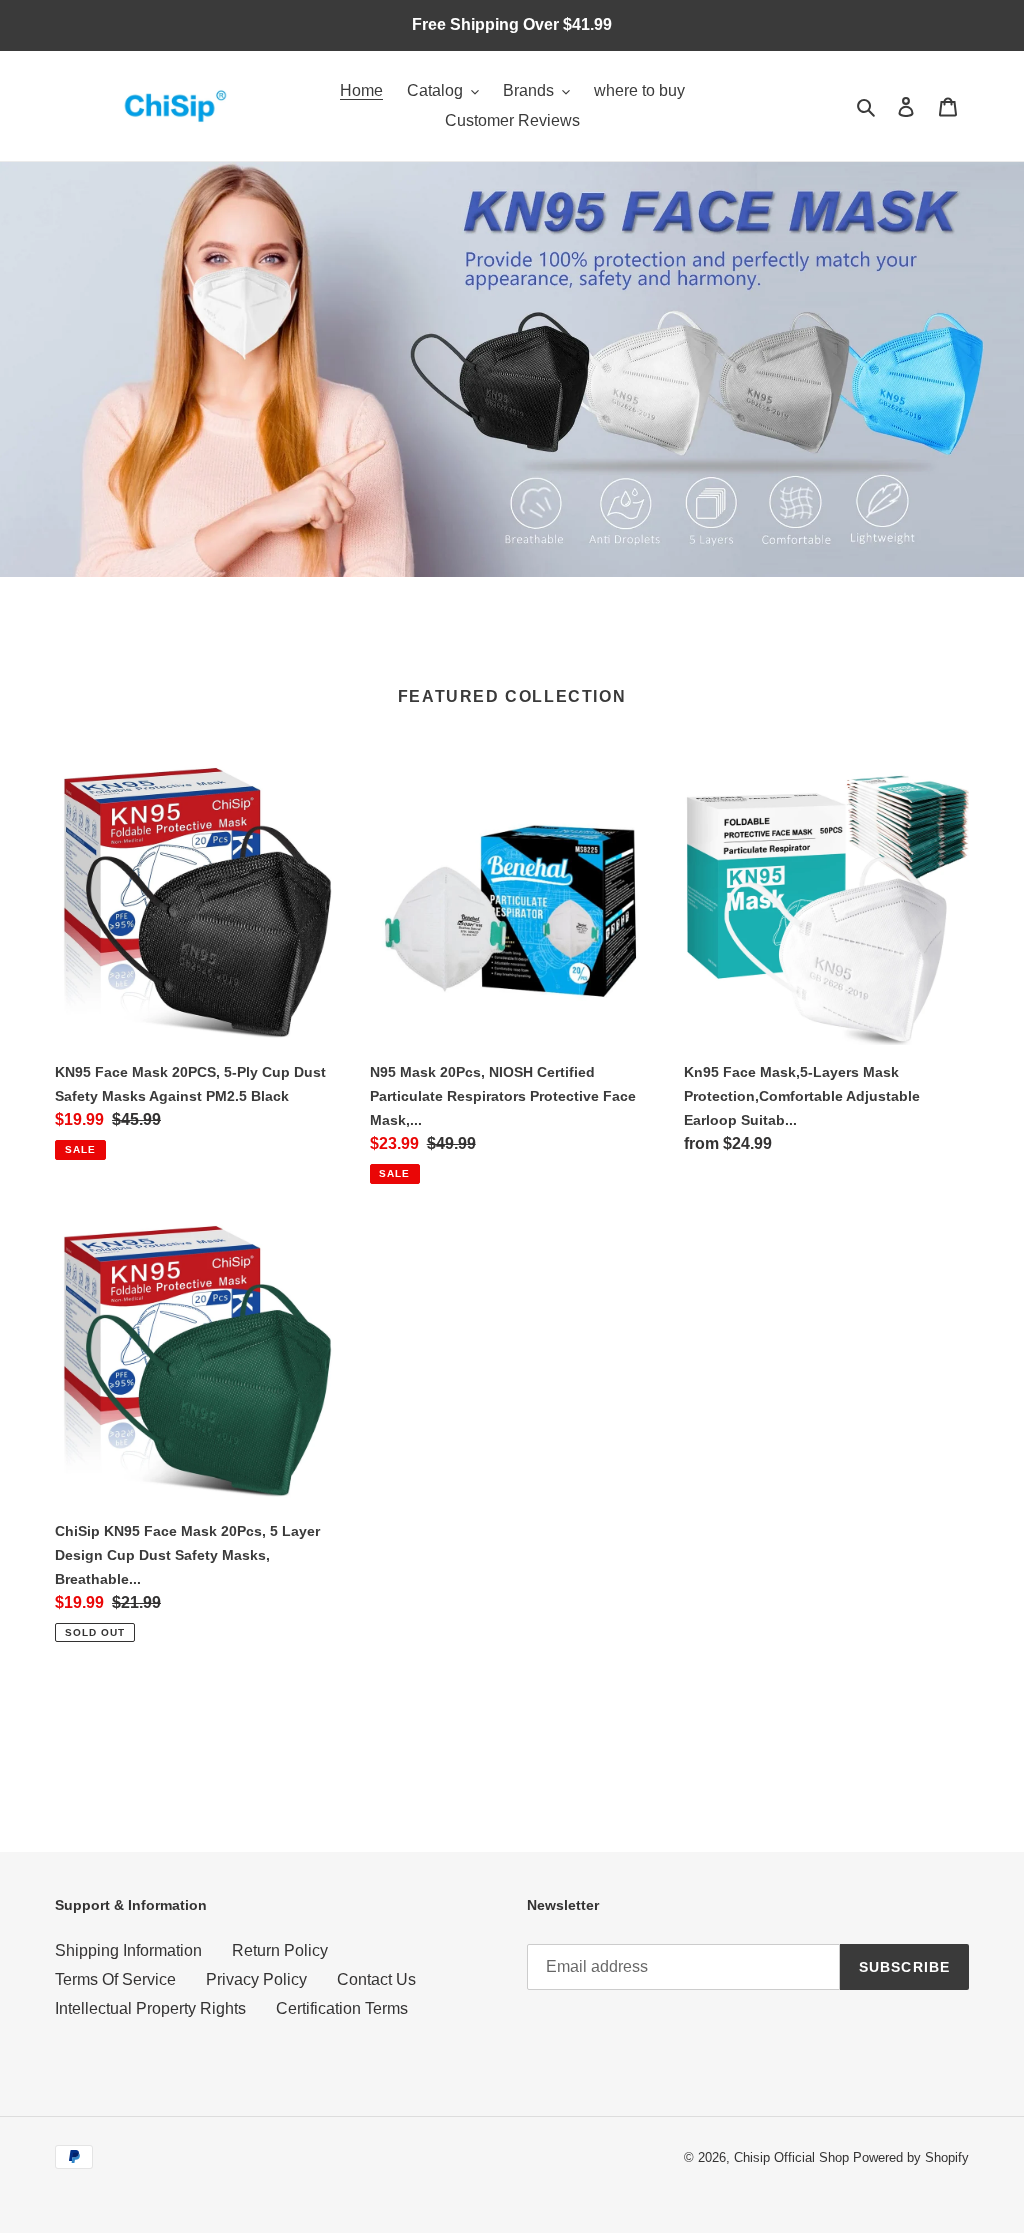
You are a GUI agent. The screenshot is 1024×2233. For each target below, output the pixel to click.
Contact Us (376, 1979)
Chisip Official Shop (791, 2157)
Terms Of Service (115, 1979)
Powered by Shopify (911, 2157)
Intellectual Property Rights (150, 2008)
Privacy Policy (256, 1979)
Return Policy (280, 1950)
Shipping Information (128, 1950)
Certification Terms (342, 2008)
